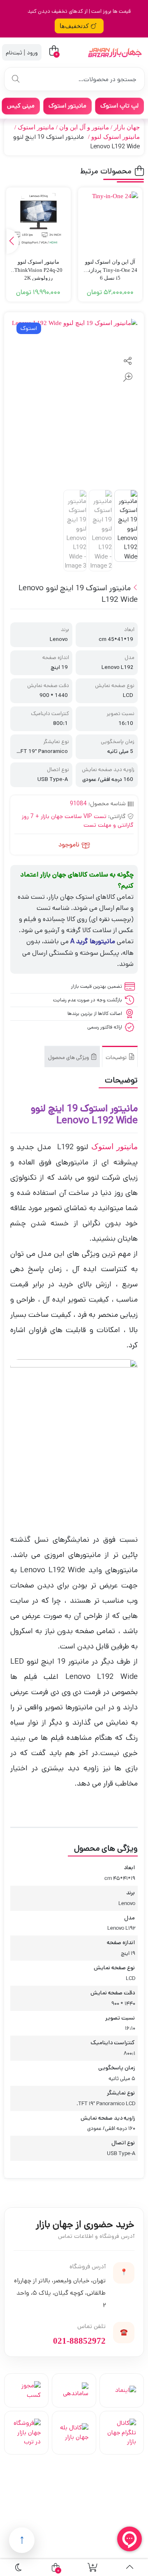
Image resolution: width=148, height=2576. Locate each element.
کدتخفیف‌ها (74, 26)
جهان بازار (127, 127)
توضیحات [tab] (117, 1058)
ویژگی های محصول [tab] (69, 1058)
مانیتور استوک (36, 127)
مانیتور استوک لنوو (116, 137)
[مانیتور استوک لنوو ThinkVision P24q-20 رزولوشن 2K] (38, 220)
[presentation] (13, 241)
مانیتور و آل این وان (84, 127)
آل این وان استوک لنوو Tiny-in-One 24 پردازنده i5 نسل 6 (110, 266)
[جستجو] (16, 79)
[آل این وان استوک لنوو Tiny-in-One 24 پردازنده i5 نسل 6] (110, 220)
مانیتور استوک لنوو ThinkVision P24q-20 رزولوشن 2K (38, 266)
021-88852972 (79, 2341)
